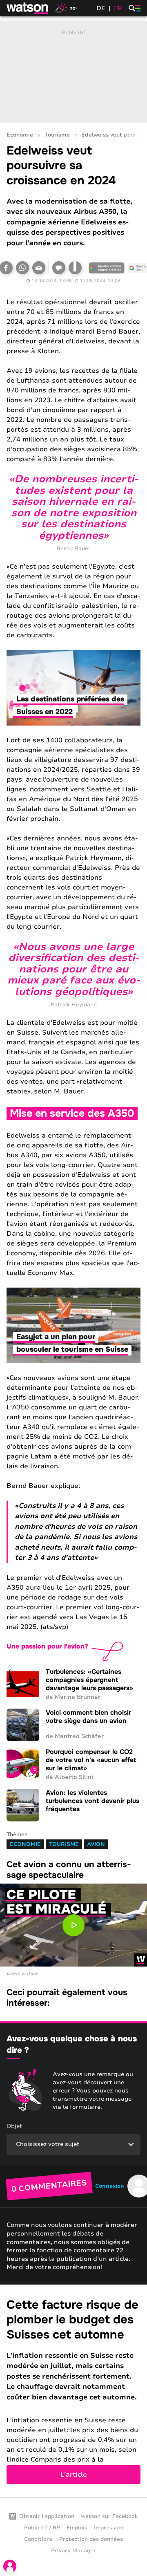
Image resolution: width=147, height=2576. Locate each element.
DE (101, 8)
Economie (20, 135)
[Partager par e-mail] (39, 268)
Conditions (38, 2539)
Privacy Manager (73, 2551)
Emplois (77, 2528)
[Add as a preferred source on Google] (107, 268)
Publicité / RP (42, 2528)
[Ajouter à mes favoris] (75, 268)
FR (118, 8)
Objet (14, 2126)
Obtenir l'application (47, 2516)
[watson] (28, 8)
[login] (10, 2566)
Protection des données (91, 2539)
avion (96, 1844)
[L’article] (73, 2391)
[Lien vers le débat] (59, 268)
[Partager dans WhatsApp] (22, 268)
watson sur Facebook (109, 2516)
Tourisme (57, 135)
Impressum (109, 2528)
